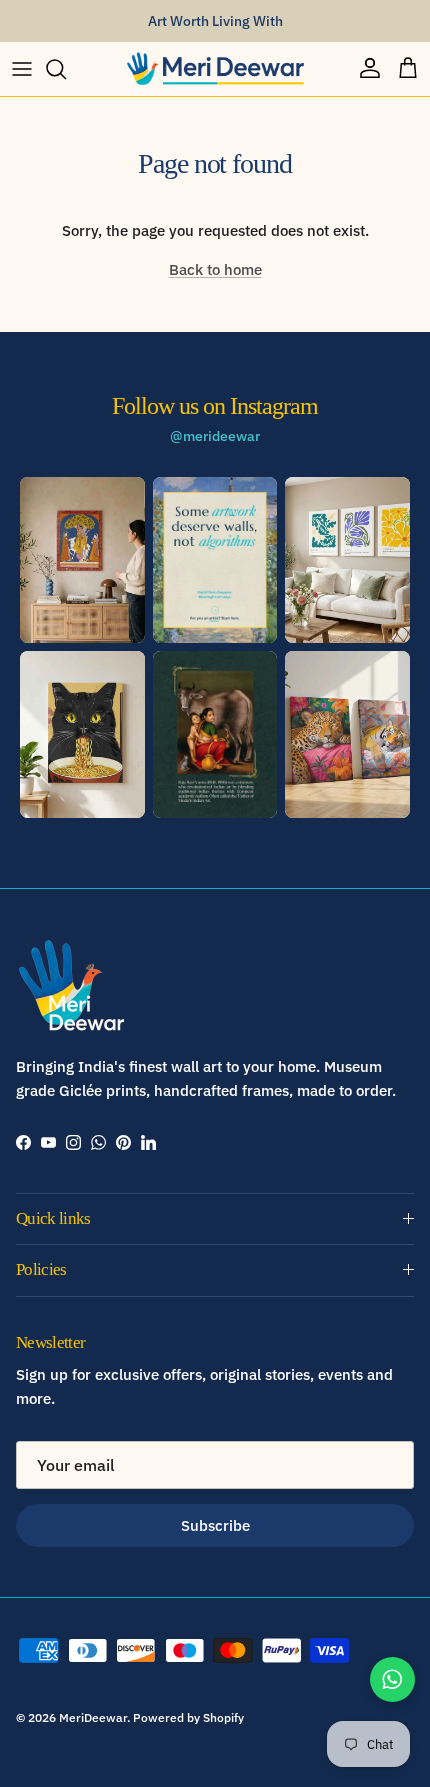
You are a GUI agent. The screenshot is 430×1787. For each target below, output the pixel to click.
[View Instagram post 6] (347, 734)
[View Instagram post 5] (215, 734)
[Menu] (22, 69)
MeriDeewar (93, 1717)
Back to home (215, 269)
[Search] (66, 69)
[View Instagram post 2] (215, 560)
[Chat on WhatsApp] (392, 1679)
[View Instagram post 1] (82, 560)
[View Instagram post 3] (347, 560)
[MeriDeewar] (215, 69)
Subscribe (215, 1525)
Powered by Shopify (188, 1717)
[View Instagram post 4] (82, 734)
